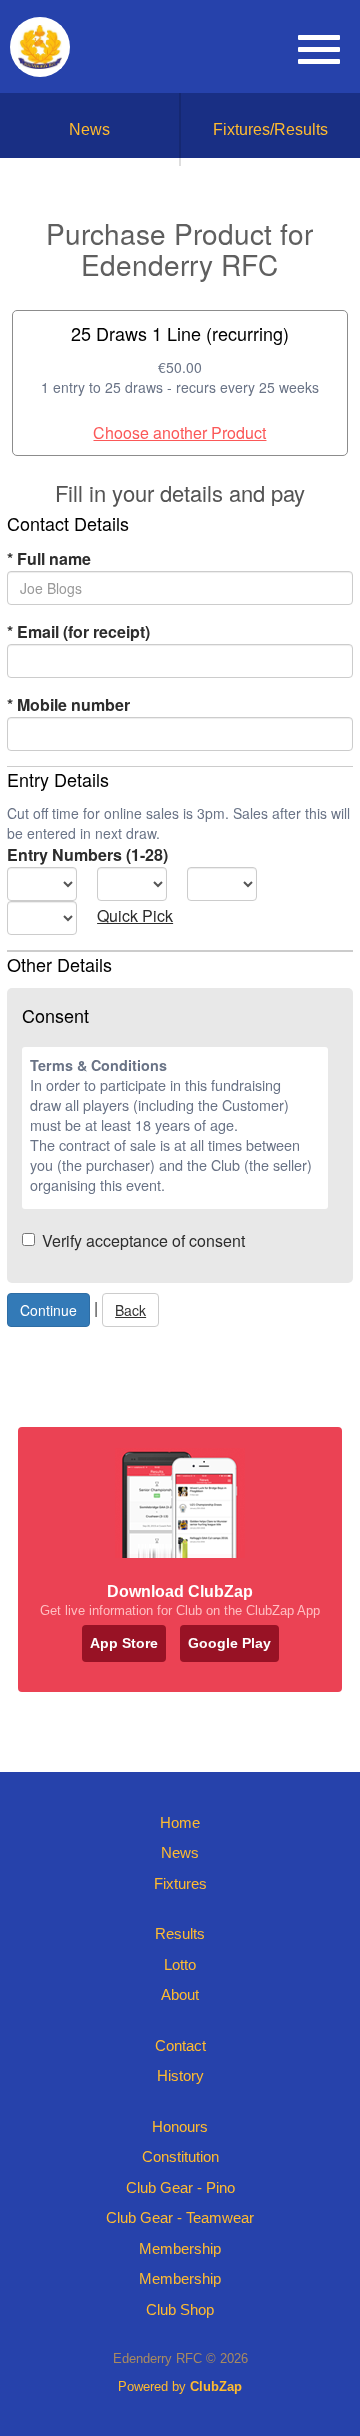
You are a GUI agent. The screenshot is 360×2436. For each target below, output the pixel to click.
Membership (180, 2248)
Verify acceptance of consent (143, 1240)
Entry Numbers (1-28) (87, 854)
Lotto (180, 1964)
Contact (180, 2045)
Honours (180, 2126)
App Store (124, 1643)
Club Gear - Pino (180, 2187)
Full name (49, 558)
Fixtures (180, 1883)
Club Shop (180, 2309)
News (89, 129)
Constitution (180, 2156)
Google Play (229, 1643)
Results (180, 1933)
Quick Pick (135, 915)
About (180, 1994)
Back (130, 1310)
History (180, 2075)
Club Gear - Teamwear (180, 2217)
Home (180, 1822)
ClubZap (216, 2386)
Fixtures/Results (270, 129)
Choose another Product (179, 432)
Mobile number (68, 704)
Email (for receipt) (78, 631)
